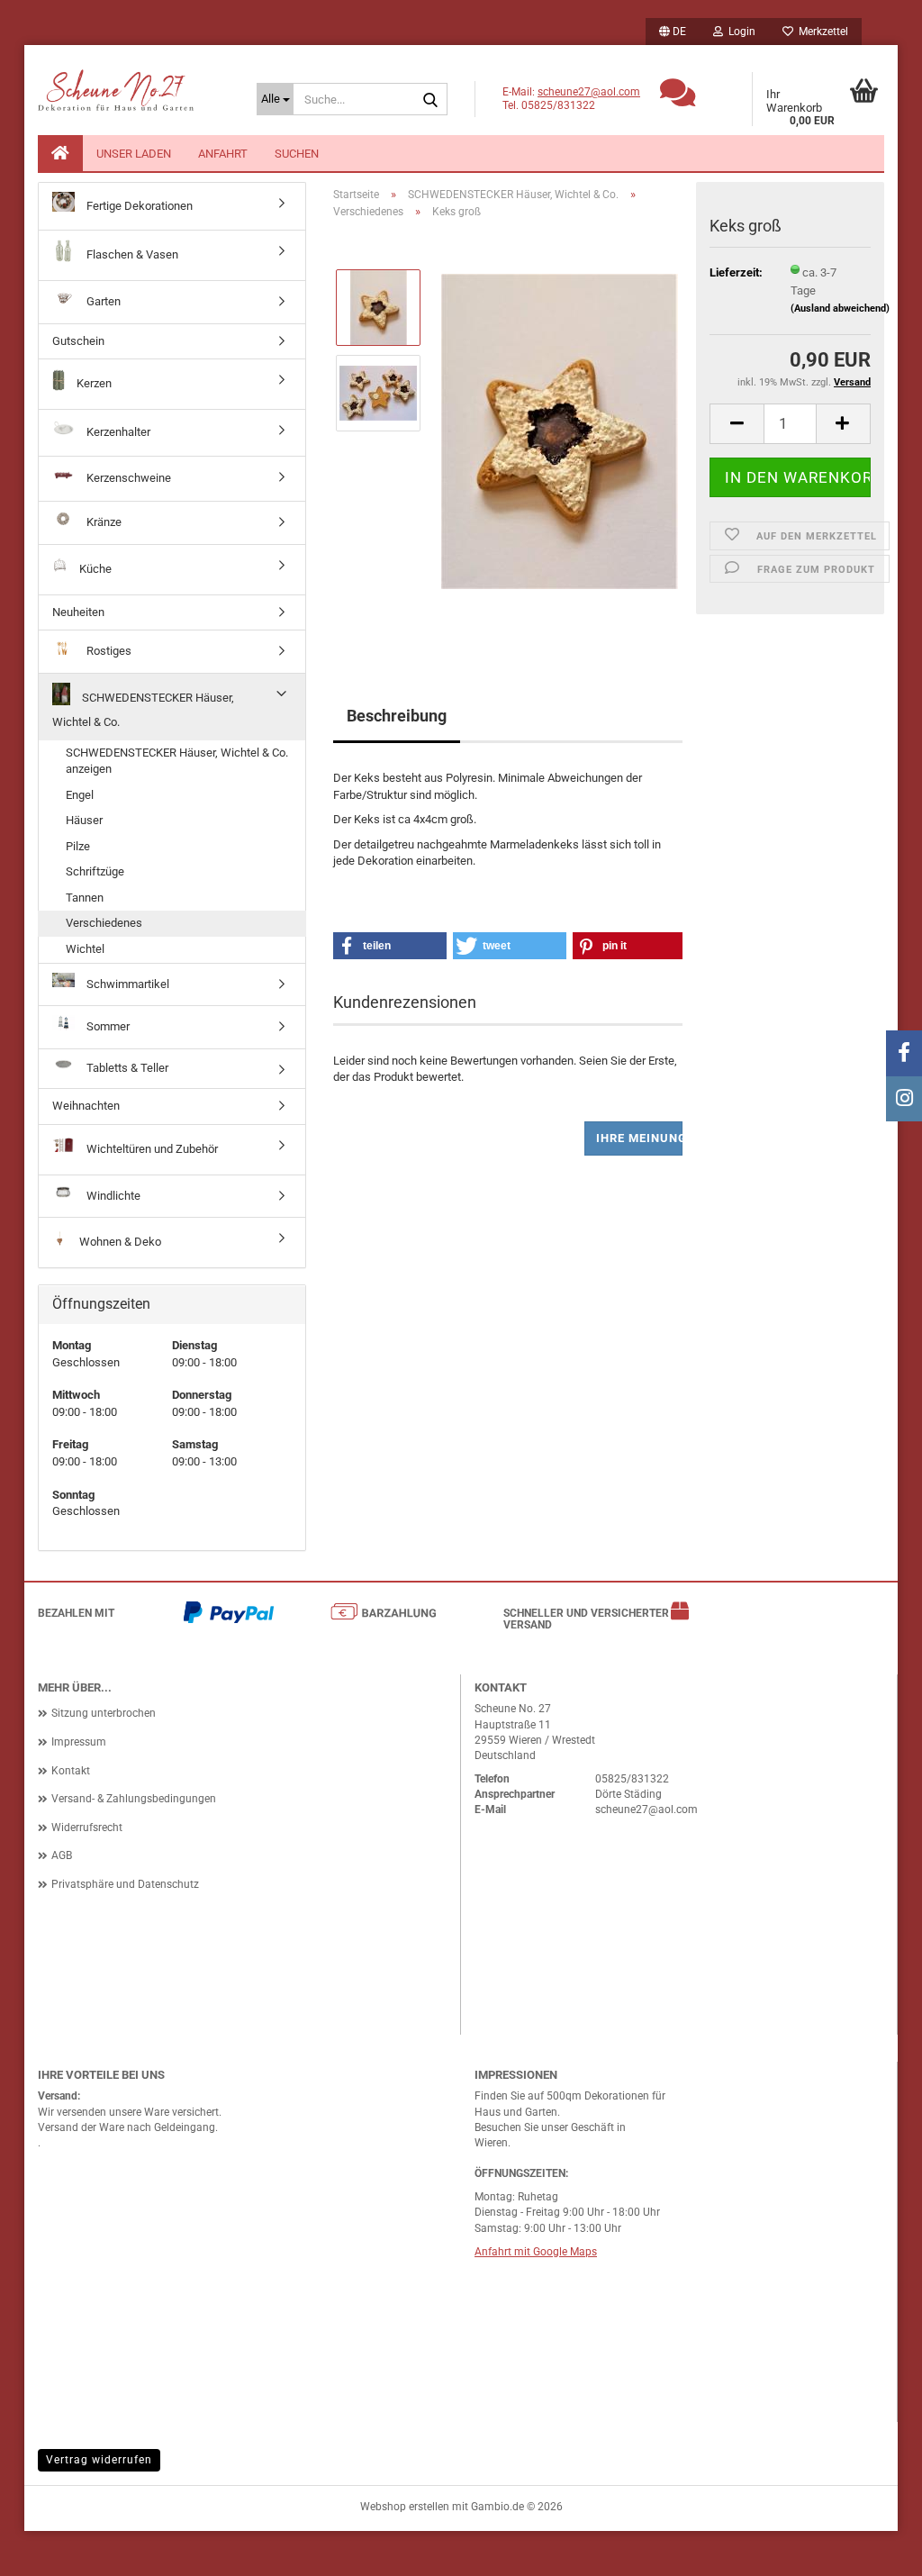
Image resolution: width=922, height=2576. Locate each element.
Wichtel (85, 949)
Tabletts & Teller (126, 1068)
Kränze (103, 522)
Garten (102, 301)
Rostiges (108, 651)
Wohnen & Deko (119, 1242)
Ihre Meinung (639, 1138)
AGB (62, 1855)
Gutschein (78, 341)
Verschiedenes (104, 923)
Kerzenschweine (127, 478)
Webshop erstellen (405, 2507)
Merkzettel (821, 32)
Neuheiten (78, 612)
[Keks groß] (560, 435)
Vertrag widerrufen (99, 2460)
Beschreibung (397, 716)
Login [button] (739, 32)
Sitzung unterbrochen (104, 1713)
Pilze (78, 846)
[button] (673, 32)
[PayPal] (229, 1616)
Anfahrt (223, 154)
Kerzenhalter (117, 432)
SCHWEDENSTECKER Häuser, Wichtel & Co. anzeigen (177, 761)
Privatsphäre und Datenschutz (125, 1884)
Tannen (85, 898)
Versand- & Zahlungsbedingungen (134, 1799)
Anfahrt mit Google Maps (536, 2252)
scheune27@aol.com (589, 92)
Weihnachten (86, 1106)
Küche (94, 569)
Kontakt (71, 1771)
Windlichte (112, 1196)
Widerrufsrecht (87, 1828)
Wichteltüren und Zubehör (151, 1149)
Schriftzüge (95, 871)
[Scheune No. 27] (134, 99)
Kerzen (93, 383)
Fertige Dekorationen (138, 206)
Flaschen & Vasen (131, 254)
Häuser (84, 820)
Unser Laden (134, 154)
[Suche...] (430, 100)
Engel (80, 795)
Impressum (79, 1742)
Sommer (107, 1026)
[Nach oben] (872, 2549)
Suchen (297, 154)
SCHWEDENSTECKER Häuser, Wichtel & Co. (143, 710)
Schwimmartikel (127, 983)
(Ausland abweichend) (840, 308)
